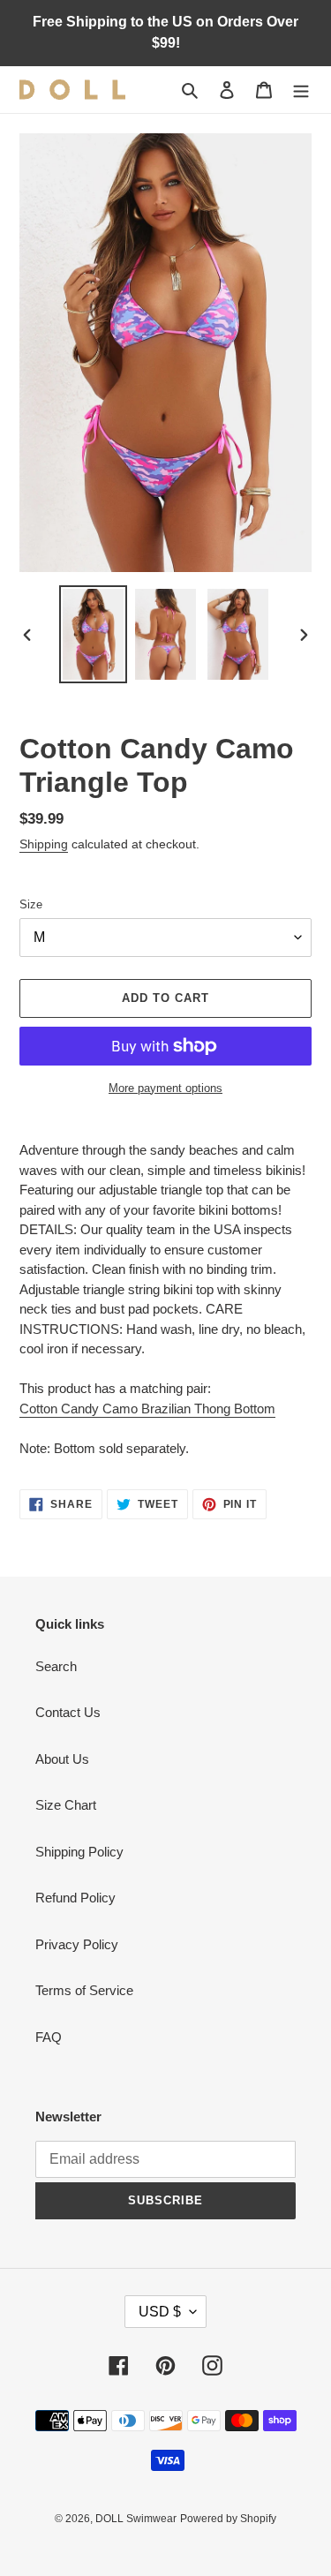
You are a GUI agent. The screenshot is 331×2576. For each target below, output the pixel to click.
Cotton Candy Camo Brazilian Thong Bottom (147, 1409)
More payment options (165, 1088)
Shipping (44, 844)
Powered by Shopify (228, 2519)
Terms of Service (84, 1990)
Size (31, 904)
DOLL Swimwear (136, 2519)
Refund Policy (75, 1898)
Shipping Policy (79, 1852)
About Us (62, 1759)
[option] (94, 634)
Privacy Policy (77, 1944)
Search (56, 1666)
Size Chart (66, 1805)
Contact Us (68, 1712)
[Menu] (301, 90)
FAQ (49, 2037)
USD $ (160, 2312)
